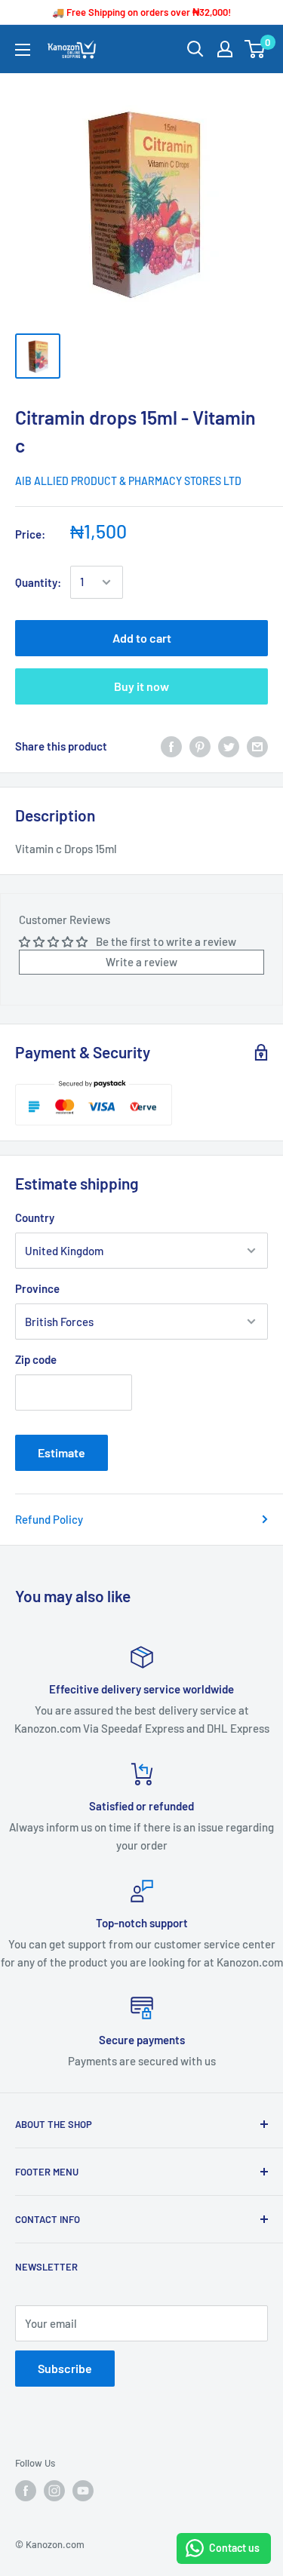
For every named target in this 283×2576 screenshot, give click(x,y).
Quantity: (38, 582)
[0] (255, 49)
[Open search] (195, 49)
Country (35, 1217)
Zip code (36, 1359)
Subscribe (65, 2368)
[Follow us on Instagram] (54, 2491)
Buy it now (141, 686)
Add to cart (142, 638)
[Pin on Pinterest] (200, 746)
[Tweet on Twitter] (229, 746)
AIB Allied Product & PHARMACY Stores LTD (128, 481)
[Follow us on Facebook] (26, 2491)
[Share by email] (257, 746)
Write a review (141, 962)
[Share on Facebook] (171, 746)
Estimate (62, 1452)
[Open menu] (23, 50)
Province (37, 1288)
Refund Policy (49, 1519)
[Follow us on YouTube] (83, 2491)
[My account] (225, 49)
